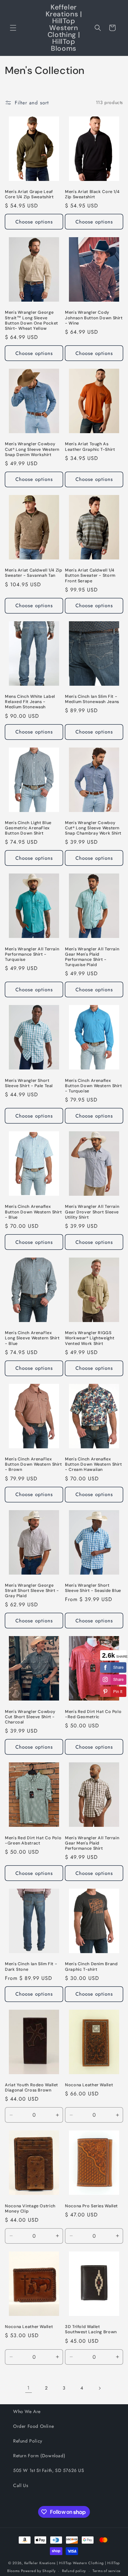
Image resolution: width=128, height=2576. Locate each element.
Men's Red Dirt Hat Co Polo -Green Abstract (33, 1841)
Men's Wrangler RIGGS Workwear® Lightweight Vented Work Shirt (90, 1338)
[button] (13, 28)
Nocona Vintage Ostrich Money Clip (30, 2209)
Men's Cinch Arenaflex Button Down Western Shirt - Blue (33, 1212)
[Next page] (99, 2388)
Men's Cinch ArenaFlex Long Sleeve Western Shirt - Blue (32, 1338)
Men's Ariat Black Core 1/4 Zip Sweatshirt (92, 194)
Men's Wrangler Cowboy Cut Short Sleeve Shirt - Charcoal (30, 1717)
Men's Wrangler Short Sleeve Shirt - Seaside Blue (93, 1588)
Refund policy (74, 2571)
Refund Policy (28, 2441)
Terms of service (107, 2571)
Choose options (34, 222)
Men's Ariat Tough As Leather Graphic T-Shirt (90, 447)
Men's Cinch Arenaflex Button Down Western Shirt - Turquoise (94, 1086)
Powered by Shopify (38, 2571)
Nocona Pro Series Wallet (91, 2206)
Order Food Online (33, 2426)
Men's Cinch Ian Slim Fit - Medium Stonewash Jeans (92, 699)
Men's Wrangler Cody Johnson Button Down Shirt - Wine (94, 318)
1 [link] (29, 2388)
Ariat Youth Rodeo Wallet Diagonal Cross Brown (32, 2088)
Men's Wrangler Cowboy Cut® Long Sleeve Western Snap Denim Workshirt (32, 449)
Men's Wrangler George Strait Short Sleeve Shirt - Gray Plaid (32, 1591)
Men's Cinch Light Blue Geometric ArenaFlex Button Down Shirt (28, 828)
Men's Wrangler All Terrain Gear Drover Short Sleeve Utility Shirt (92, 1212)
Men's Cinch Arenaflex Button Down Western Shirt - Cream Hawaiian (94, 1464)
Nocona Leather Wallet (89, 2085)
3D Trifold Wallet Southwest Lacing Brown (91, 2329)
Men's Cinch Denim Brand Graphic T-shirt (91, 1967)
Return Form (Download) (39, 2456)
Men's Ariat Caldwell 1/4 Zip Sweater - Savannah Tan (34, 573)
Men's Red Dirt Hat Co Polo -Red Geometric (93, 1714)
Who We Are (27, 2411)
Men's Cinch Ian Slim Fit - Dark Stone (31, 1967)
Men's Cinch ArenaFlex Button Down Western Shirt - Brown (33, 1464)
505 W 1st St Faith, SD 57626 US (49, 2470)
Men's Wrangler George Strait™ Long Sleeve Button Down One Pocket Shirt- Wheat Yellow (32, 320)
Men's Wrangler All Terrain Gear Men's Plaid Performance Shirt (92, 1843)
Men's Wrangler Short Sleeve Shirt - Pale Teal (29, 1083)
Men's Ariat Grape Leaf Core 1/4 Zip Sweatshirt (29, 194)
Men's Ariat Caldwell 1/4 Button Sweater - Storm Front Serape (90, 575)
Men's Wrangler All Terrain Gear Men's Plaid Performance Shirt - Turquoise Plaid (92, 957)
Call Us (21, 2485)
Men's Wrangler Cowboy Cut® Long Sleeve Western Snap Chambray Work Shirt (93, 828)
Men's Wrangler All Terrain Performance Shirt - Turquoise (32, 954)
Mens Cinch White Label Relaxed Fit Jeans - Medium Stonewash (30, 702)
